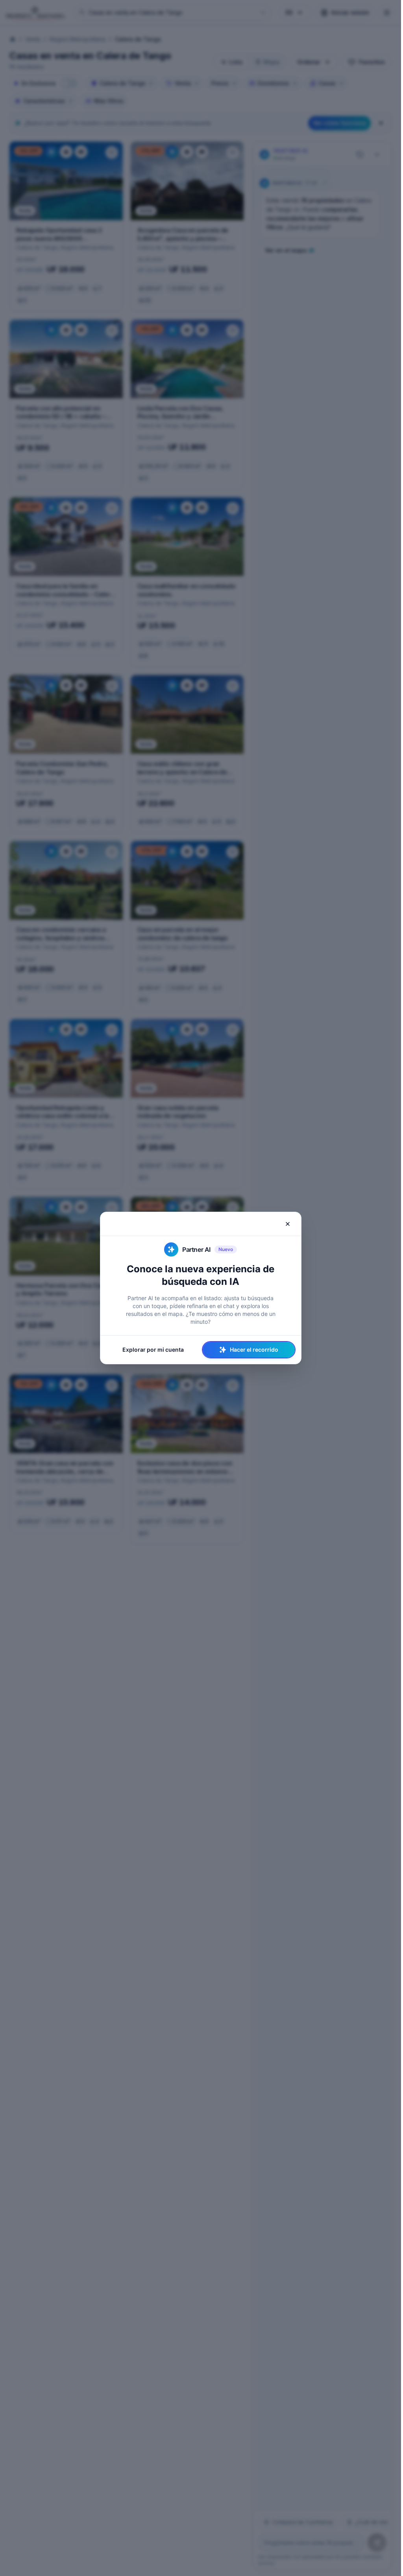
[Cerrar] (288, 1224)
